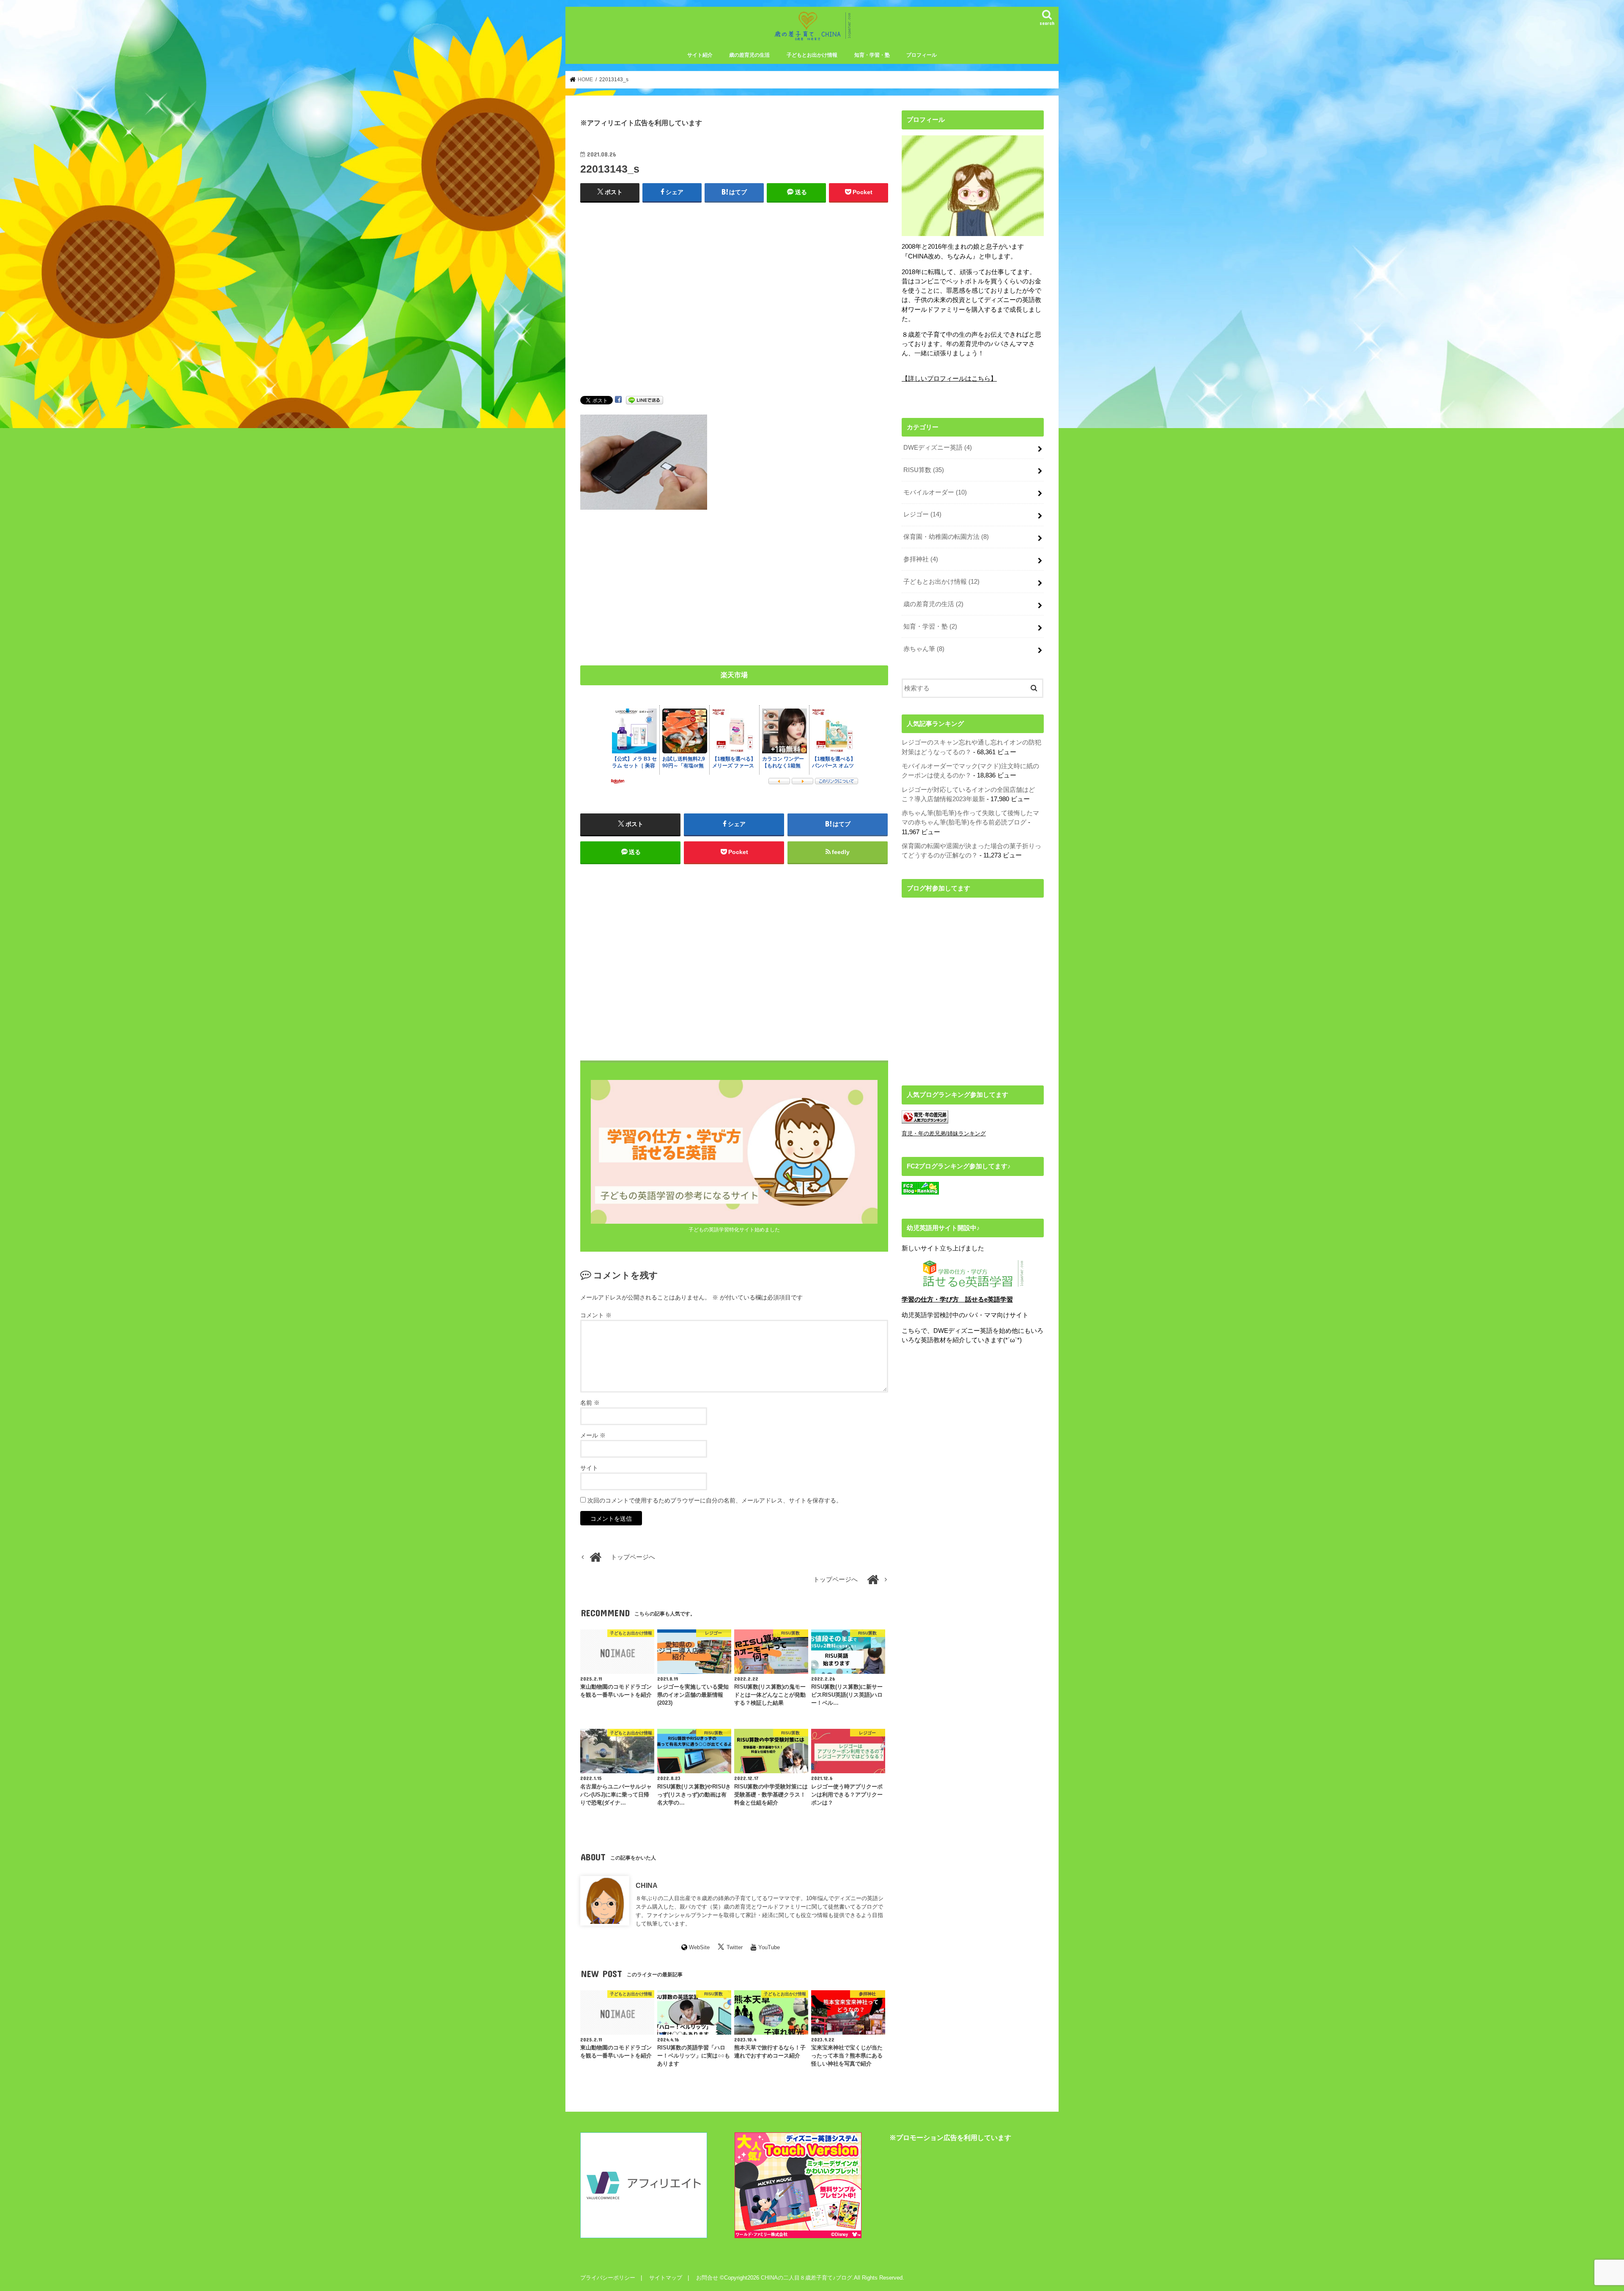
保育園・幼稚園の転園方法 (946, 537)
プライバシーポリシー (608, 2278)
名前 (590, 1403)
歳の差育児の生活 (749, 55)
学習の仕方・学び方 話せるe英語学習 (957, 1299)
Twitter (735, 1947)
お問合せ (707, 2278)
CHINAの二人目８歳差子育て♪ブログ (807, 2278)
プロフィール (922, 55)
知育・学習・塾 (872, 55)
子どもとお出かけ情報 (812, 55)
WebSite (699, 1947)
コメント (596, 1315)
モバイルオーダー (935, 492)
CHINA (647, 1885)
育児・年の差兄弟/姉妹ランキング (944, 1133)
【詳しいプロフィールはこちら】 (949, 379)
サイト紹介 (700, 55)
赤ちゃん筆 (924, 649)
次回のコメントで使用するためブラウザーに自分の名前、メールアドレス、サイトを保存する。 (715, 1500)
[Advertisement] (734, 308)
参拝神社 (921, 559)
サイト (589, 1468)
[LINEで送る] (645, 400)
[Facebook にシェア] (618, 400)
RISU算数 (924, 470)
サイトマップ (666, 2278)
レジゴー (922, 514)
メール (593, 1435)
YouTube (769, 1947)
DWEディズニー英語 (938, 448)
